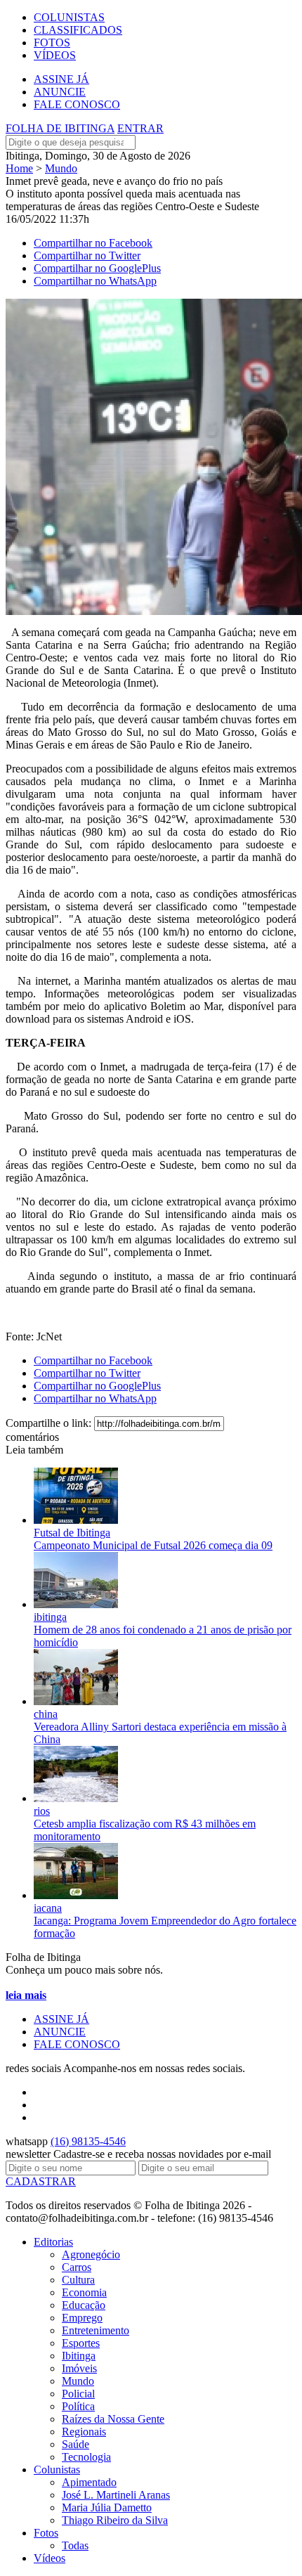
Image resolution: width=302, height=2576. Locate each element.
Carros (77, 2267)
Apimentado (89, 2482)
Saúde (75, 2444)
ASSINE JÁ (61, 79)
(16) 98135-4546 (88, 2141)
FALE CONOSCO (77, 104)
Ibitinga (79, 2356)
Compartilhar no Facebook (93, 243)
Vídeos (50, 2558)
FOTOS (52, 43)
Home (19, 168)
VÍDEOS (55, 55)
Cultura (78, 2280)
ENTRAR (140, 128)
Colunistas (57, 2470)
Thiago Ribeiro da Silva (115, 2520)
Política (78, 2406)
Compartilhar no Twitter (87, 255)
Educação (84, 2305)
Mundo (61, 168)
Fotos (46, 2533)
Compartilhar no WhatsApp (95, 281)
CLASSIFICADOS (78, 30)
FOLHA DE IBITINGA (60, 128)
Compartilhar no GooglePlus (97, 268)
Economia (84, 2292)
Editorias (53, 2242)
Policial (78, 2394)
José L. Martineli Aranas (116, 2495)
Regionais (84, 2432)
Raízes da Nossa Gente (113, 2419)
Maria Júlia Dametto (107, 2507)
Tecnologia (86, 2457)
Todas (75, 2545)
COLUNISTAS (69, 17)
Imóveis (79, 2368)
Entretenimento (96, 2330)
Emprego (82, 2318)
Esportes (81, 2343)
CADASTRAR (41, 2181)
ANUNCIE (60, 92)
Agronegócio (91, 2254)
